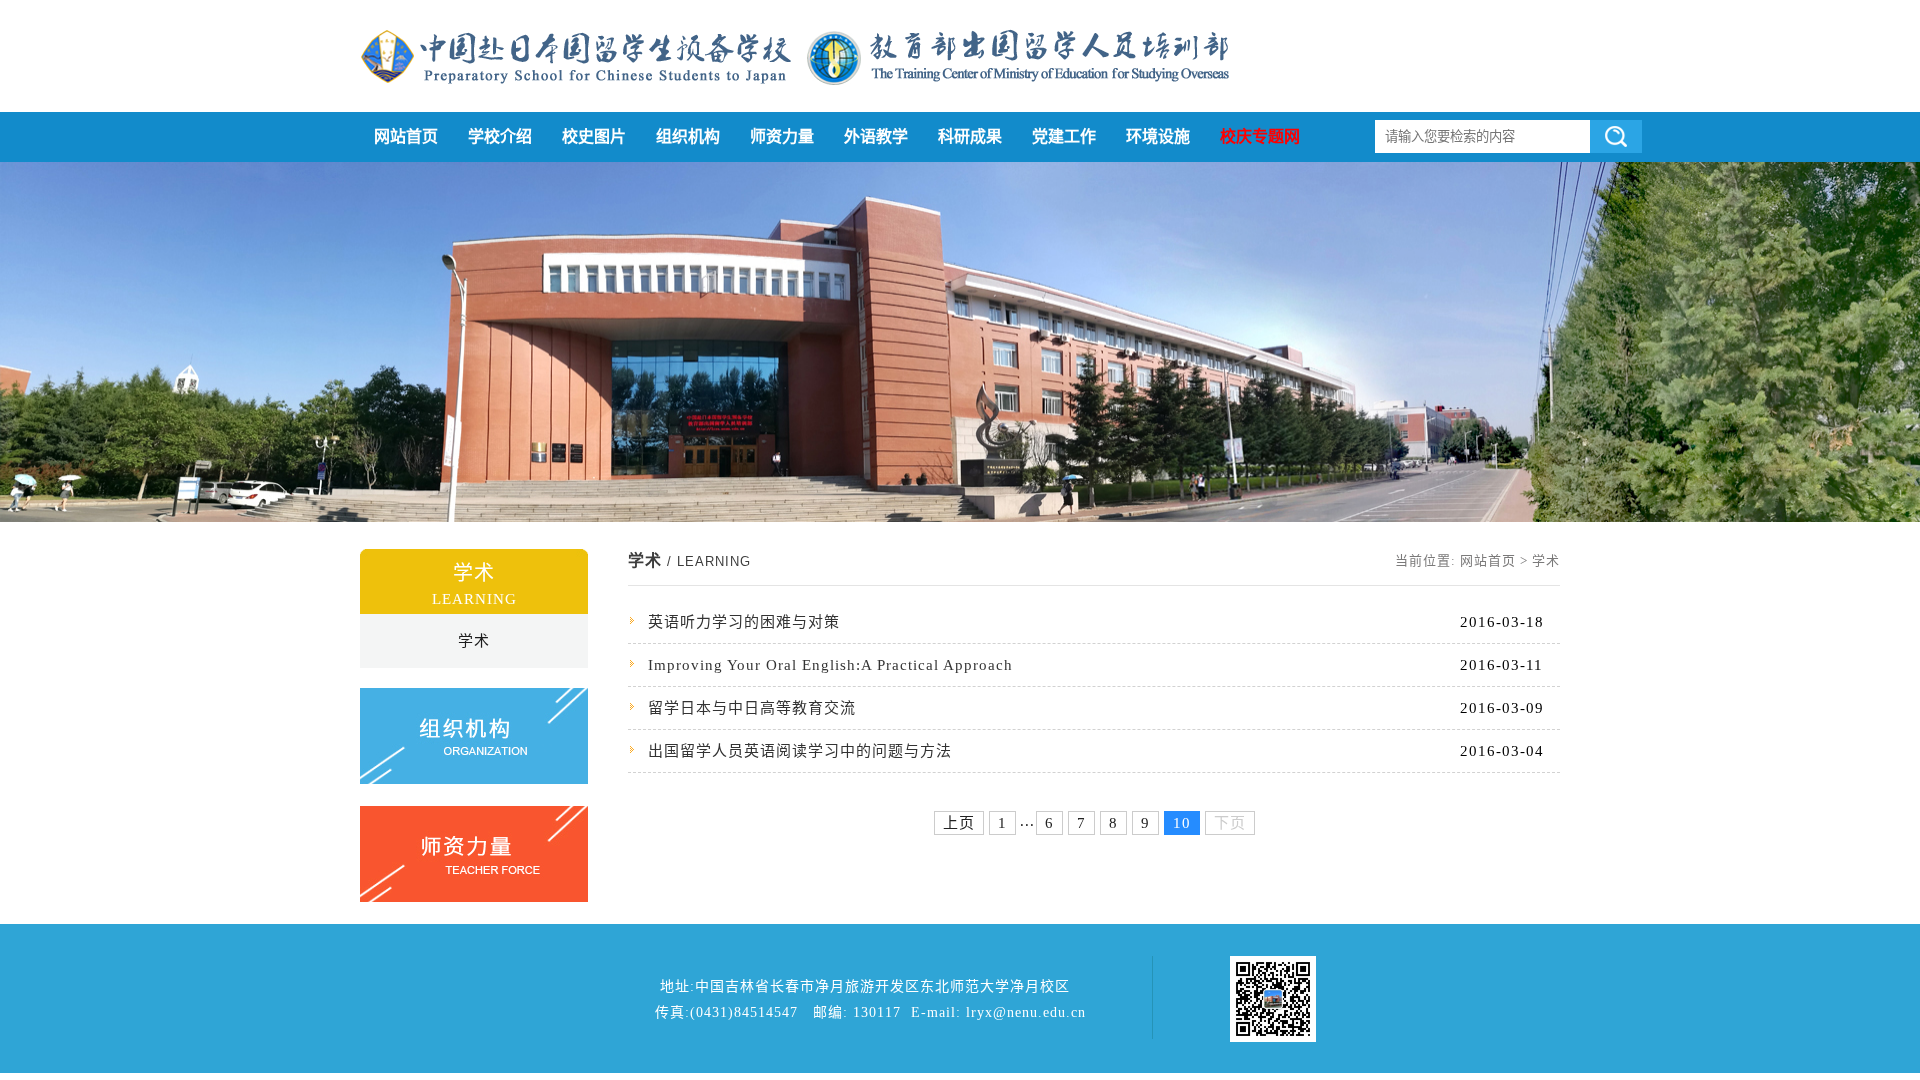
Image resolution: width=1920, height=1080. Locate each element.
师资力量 (782, 136)
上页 (959, 823)
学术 (474, 641)
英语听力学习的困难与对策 (744, 622)
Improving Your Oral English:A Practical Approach (830, 665)
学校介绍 (500, 136)
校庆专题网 (1260, 136)
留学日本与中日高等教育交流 (752, 708)
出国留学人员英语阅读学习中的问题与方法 (800, 751)
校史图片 (594, 136)
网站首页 (406, 136)
